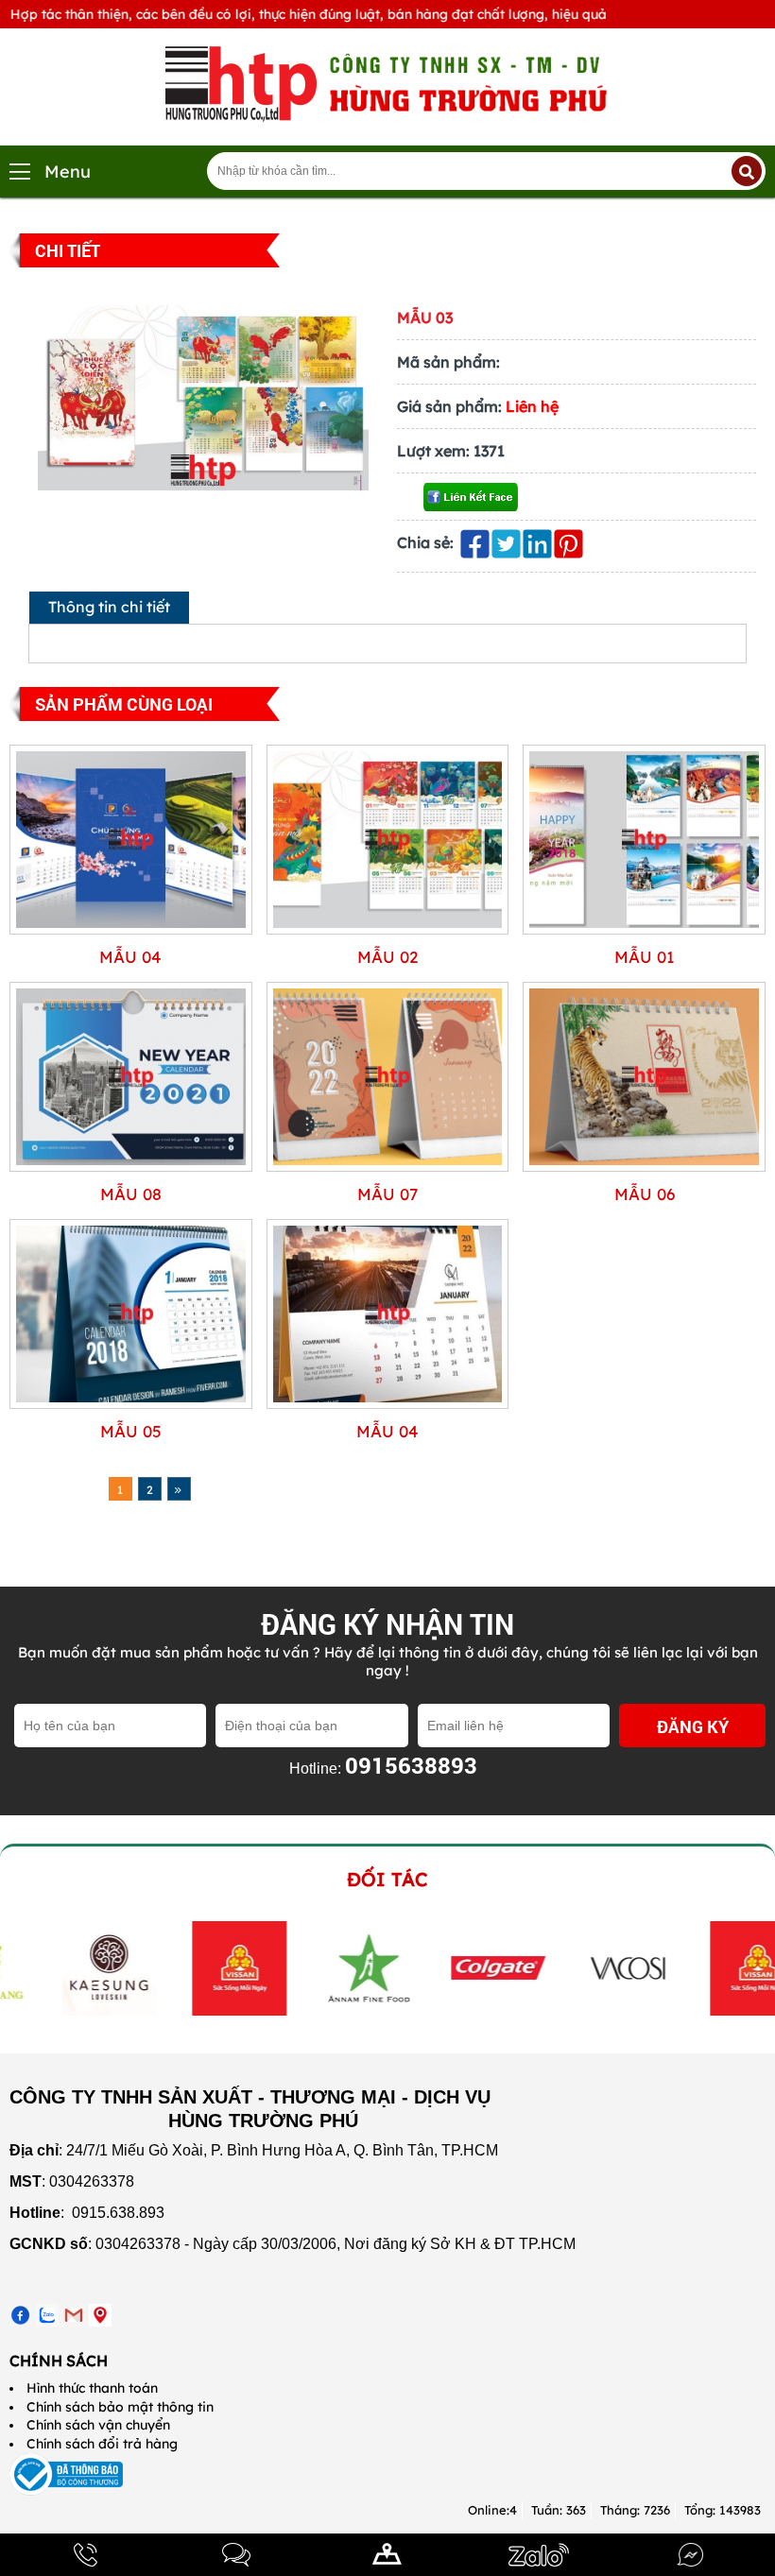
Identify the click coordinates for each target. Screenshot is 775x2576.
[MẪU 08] (131, 1167)
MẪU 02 (387, 957)
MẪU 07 (387, 1194)
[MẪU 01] (644, 930)
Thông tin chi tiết (109, 607)
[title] (85, 2555)
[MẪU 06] (644, 1167)
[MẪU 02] (388, 930)
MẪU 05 (131, 1431)
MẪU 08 (131, 1194)
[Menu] (20, 172)
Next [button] (744, 1968)
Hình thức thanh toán (92, 2388)
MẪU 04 (130, 957)
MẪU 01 (645, 957)
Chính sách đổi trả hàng (102, 2444)
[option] (65, 1968)
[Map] (387, 2555)
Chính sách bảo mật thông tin (120, 2407)
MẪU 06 (645, 1194)
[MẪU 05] (131, 1404)
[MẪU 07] (388, 1167)
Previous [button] (21, 1968)
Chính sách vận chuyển (98, 2425)
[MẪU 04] (131, 930)
